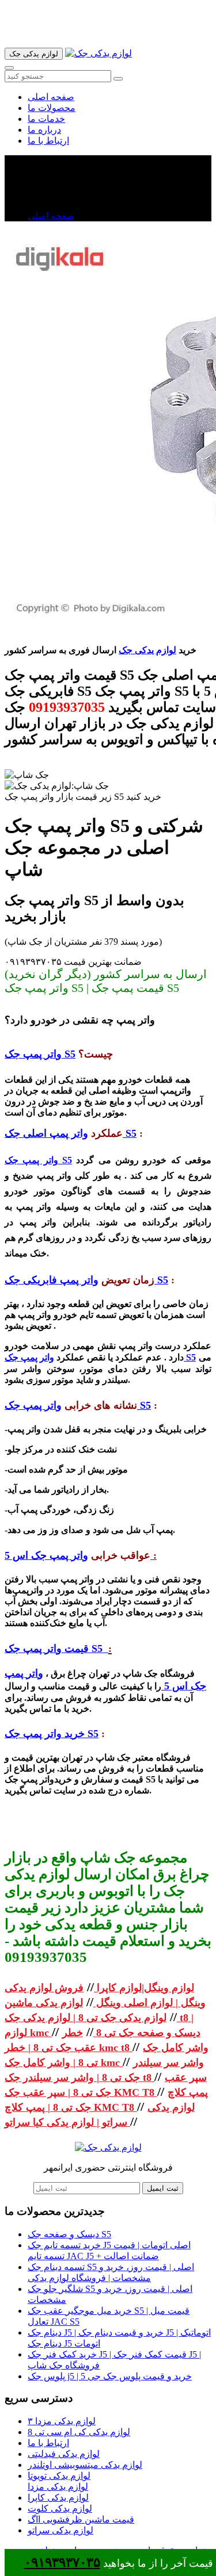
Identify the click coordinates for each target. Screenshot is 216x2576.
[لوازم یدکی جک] (98, 53)
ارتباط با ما (48, 141)
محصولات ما (52, 108)
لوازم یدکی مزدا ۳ (62, 2421)
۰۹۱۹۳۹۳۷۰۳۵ (62, 2562)
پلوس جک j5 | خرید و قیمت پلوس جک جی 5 (110, 2376)
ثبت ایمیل (163, 2188)
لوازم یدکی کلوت (60, 2508)
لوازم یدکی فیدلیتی (64, 2454)
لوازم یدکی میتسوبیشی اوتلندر (85, 2465)
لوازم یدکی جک (147, 650)
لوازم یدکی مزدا (58, 2487)
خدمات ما (46, 119)
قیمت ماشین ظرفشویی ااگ (81, 2519)
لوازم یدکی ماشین (44, 2003)
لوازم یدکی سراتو (60, 2530)
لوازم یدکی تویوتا (59, 2476)
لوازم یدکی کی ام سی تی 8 (79, 2432)
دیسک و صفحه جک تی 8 (147, 2033)
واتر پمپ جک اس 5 (79, 1555)
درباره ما (44, 130)
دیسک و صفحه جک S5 (69, 2234)
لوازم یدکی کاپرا (58, 2498)
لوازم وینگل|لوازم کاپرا (144, 1988)
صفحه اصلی (51, 97)
